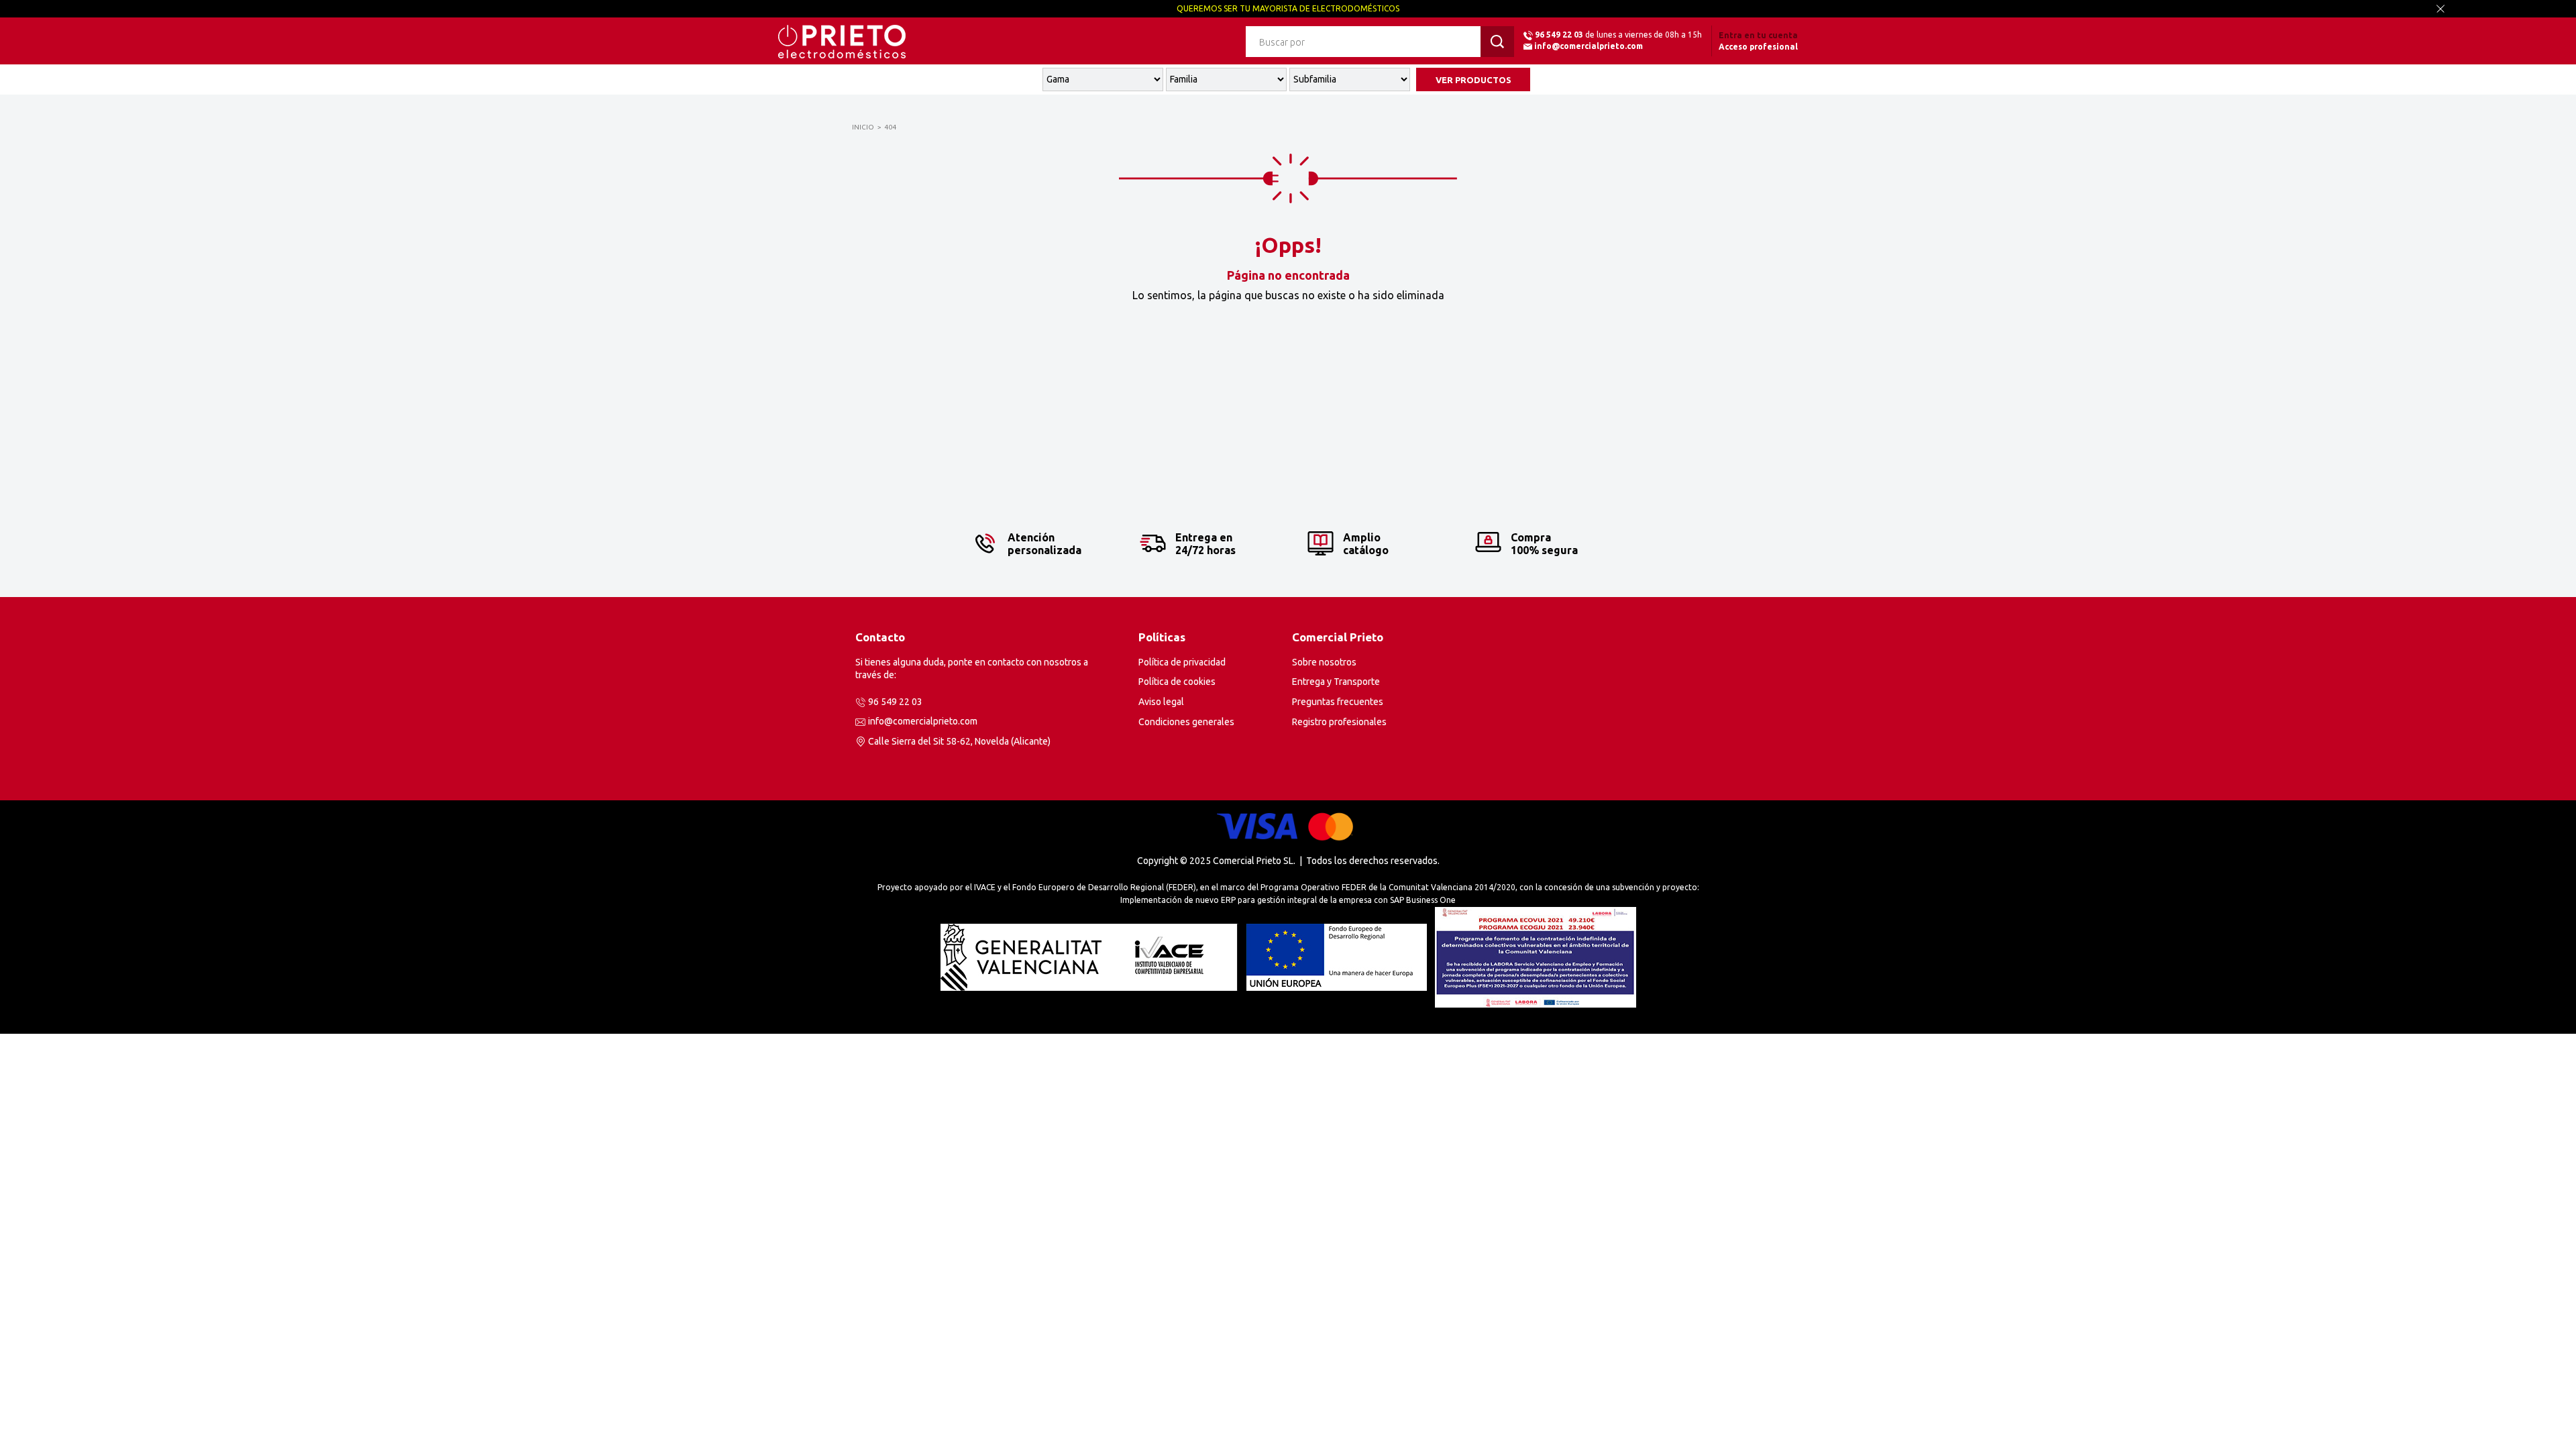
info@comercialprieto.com (1589, 46)
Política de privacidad (1182, 662)
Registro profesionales (1339, 722)
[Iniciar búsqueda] (1497, 42)
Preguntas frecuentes (1338, 702)
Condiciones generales (1186, 722)
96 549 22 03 (1559, 35)
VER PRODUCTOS (1473, 80)
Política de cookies (1177, 682)
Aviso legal (1161, 702)
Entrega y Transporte (1336, 682)
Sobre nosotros (1324, 662)
